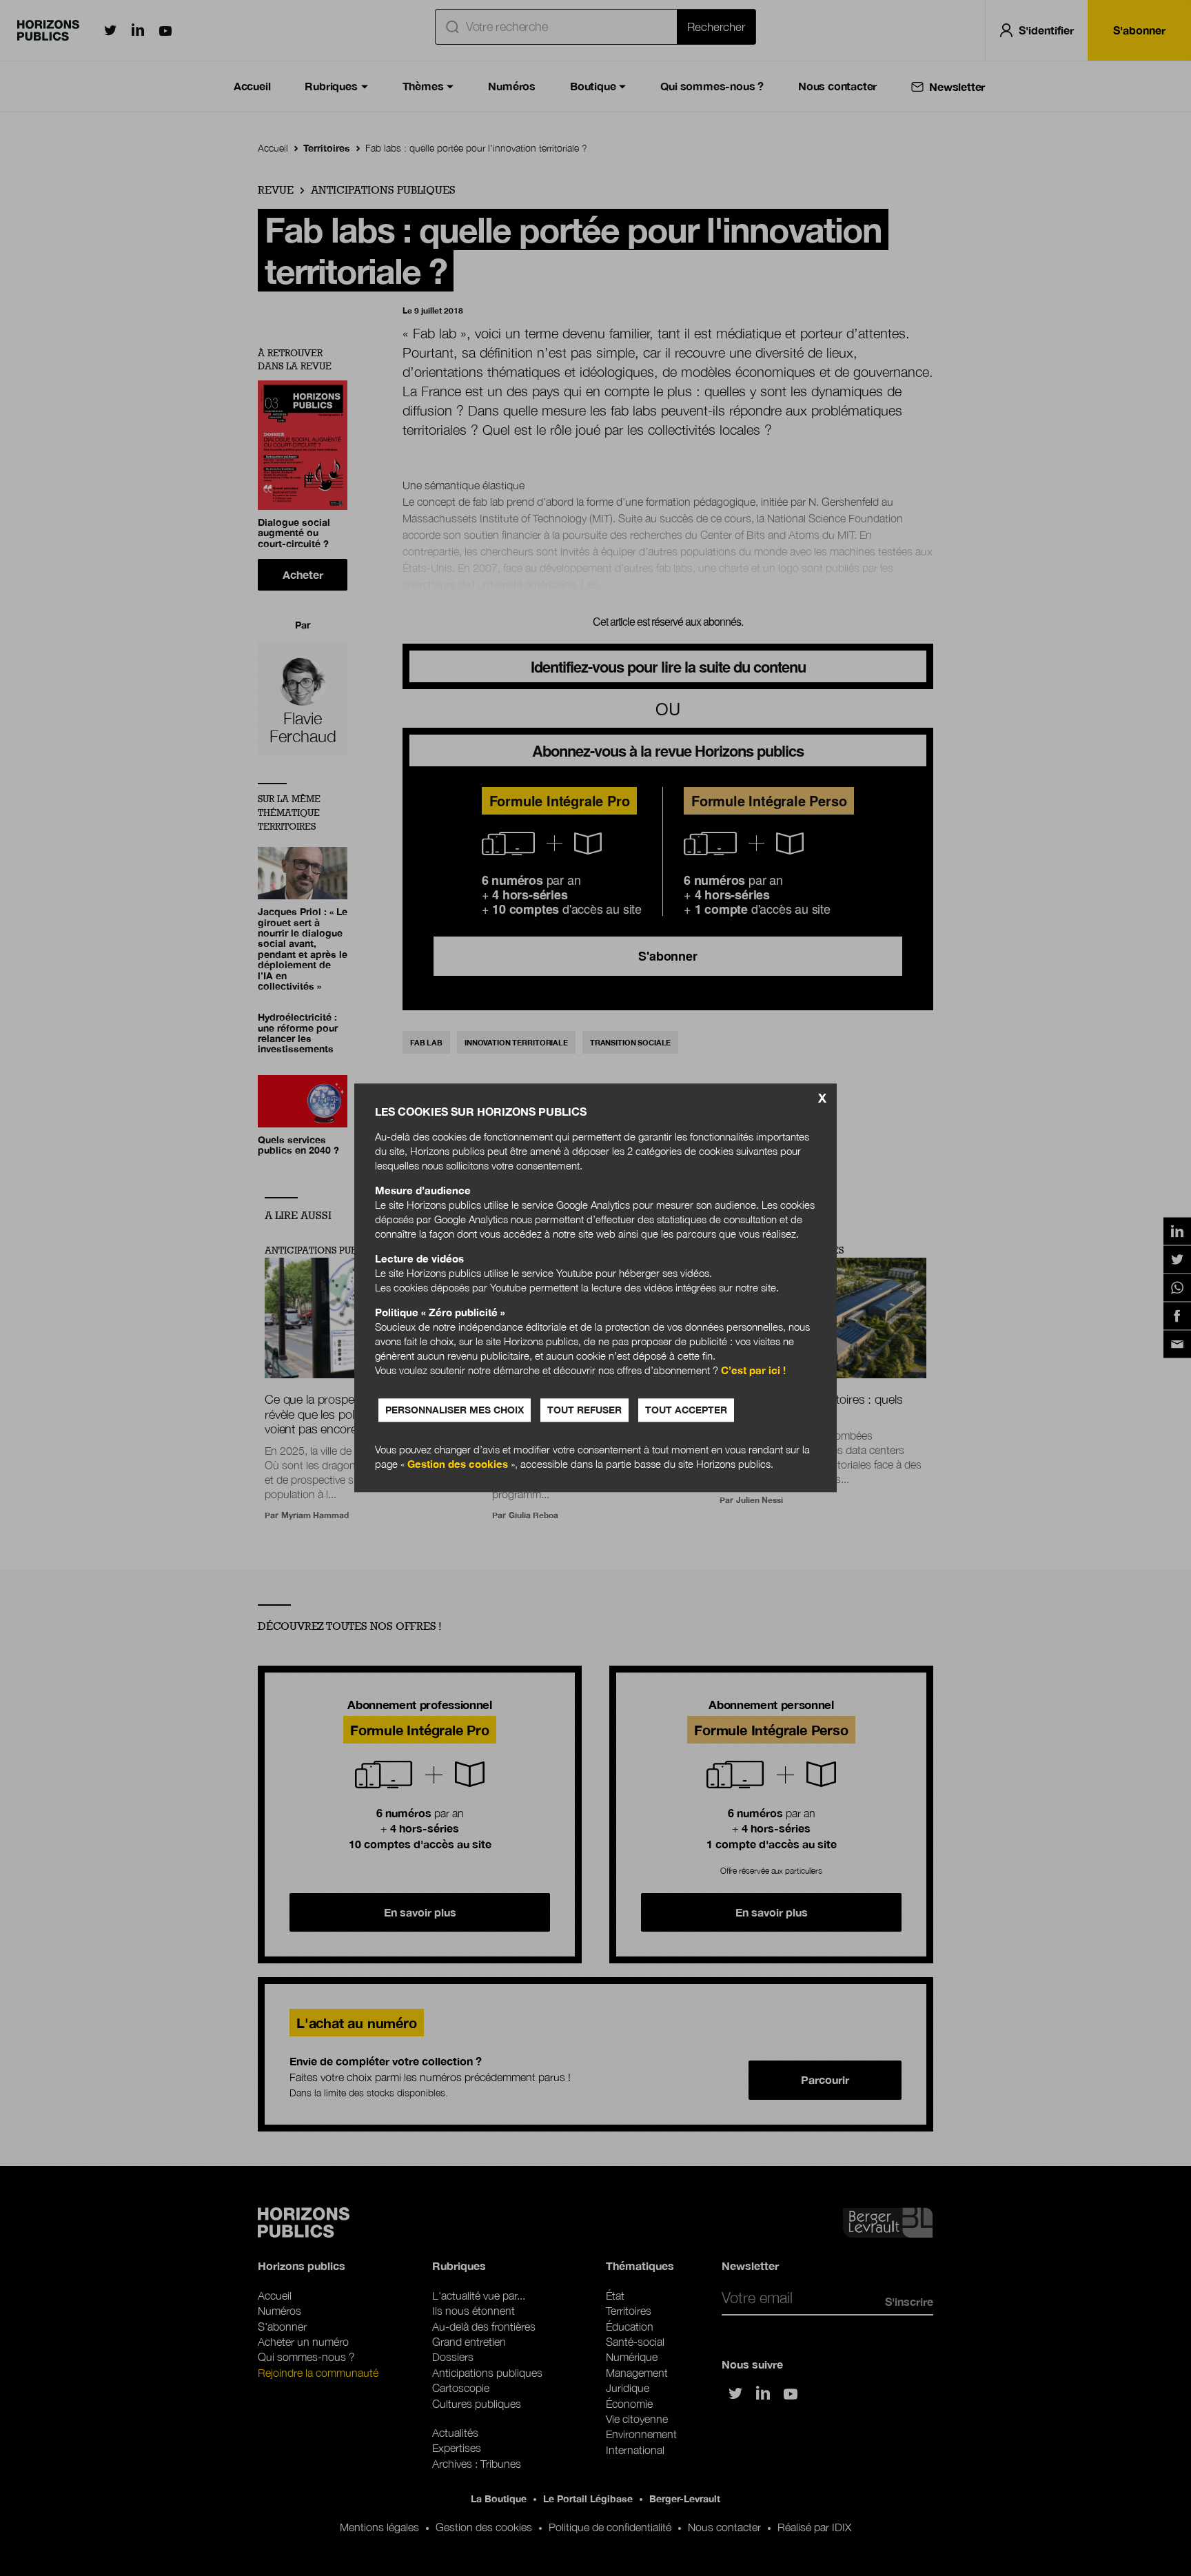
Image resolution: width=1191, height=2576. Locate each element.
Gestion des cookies (458, 1464)
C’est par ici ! (753, 1371)
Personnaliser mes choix (455, 1410)
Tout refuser (584, 1410)
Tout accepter (686, 1410)
